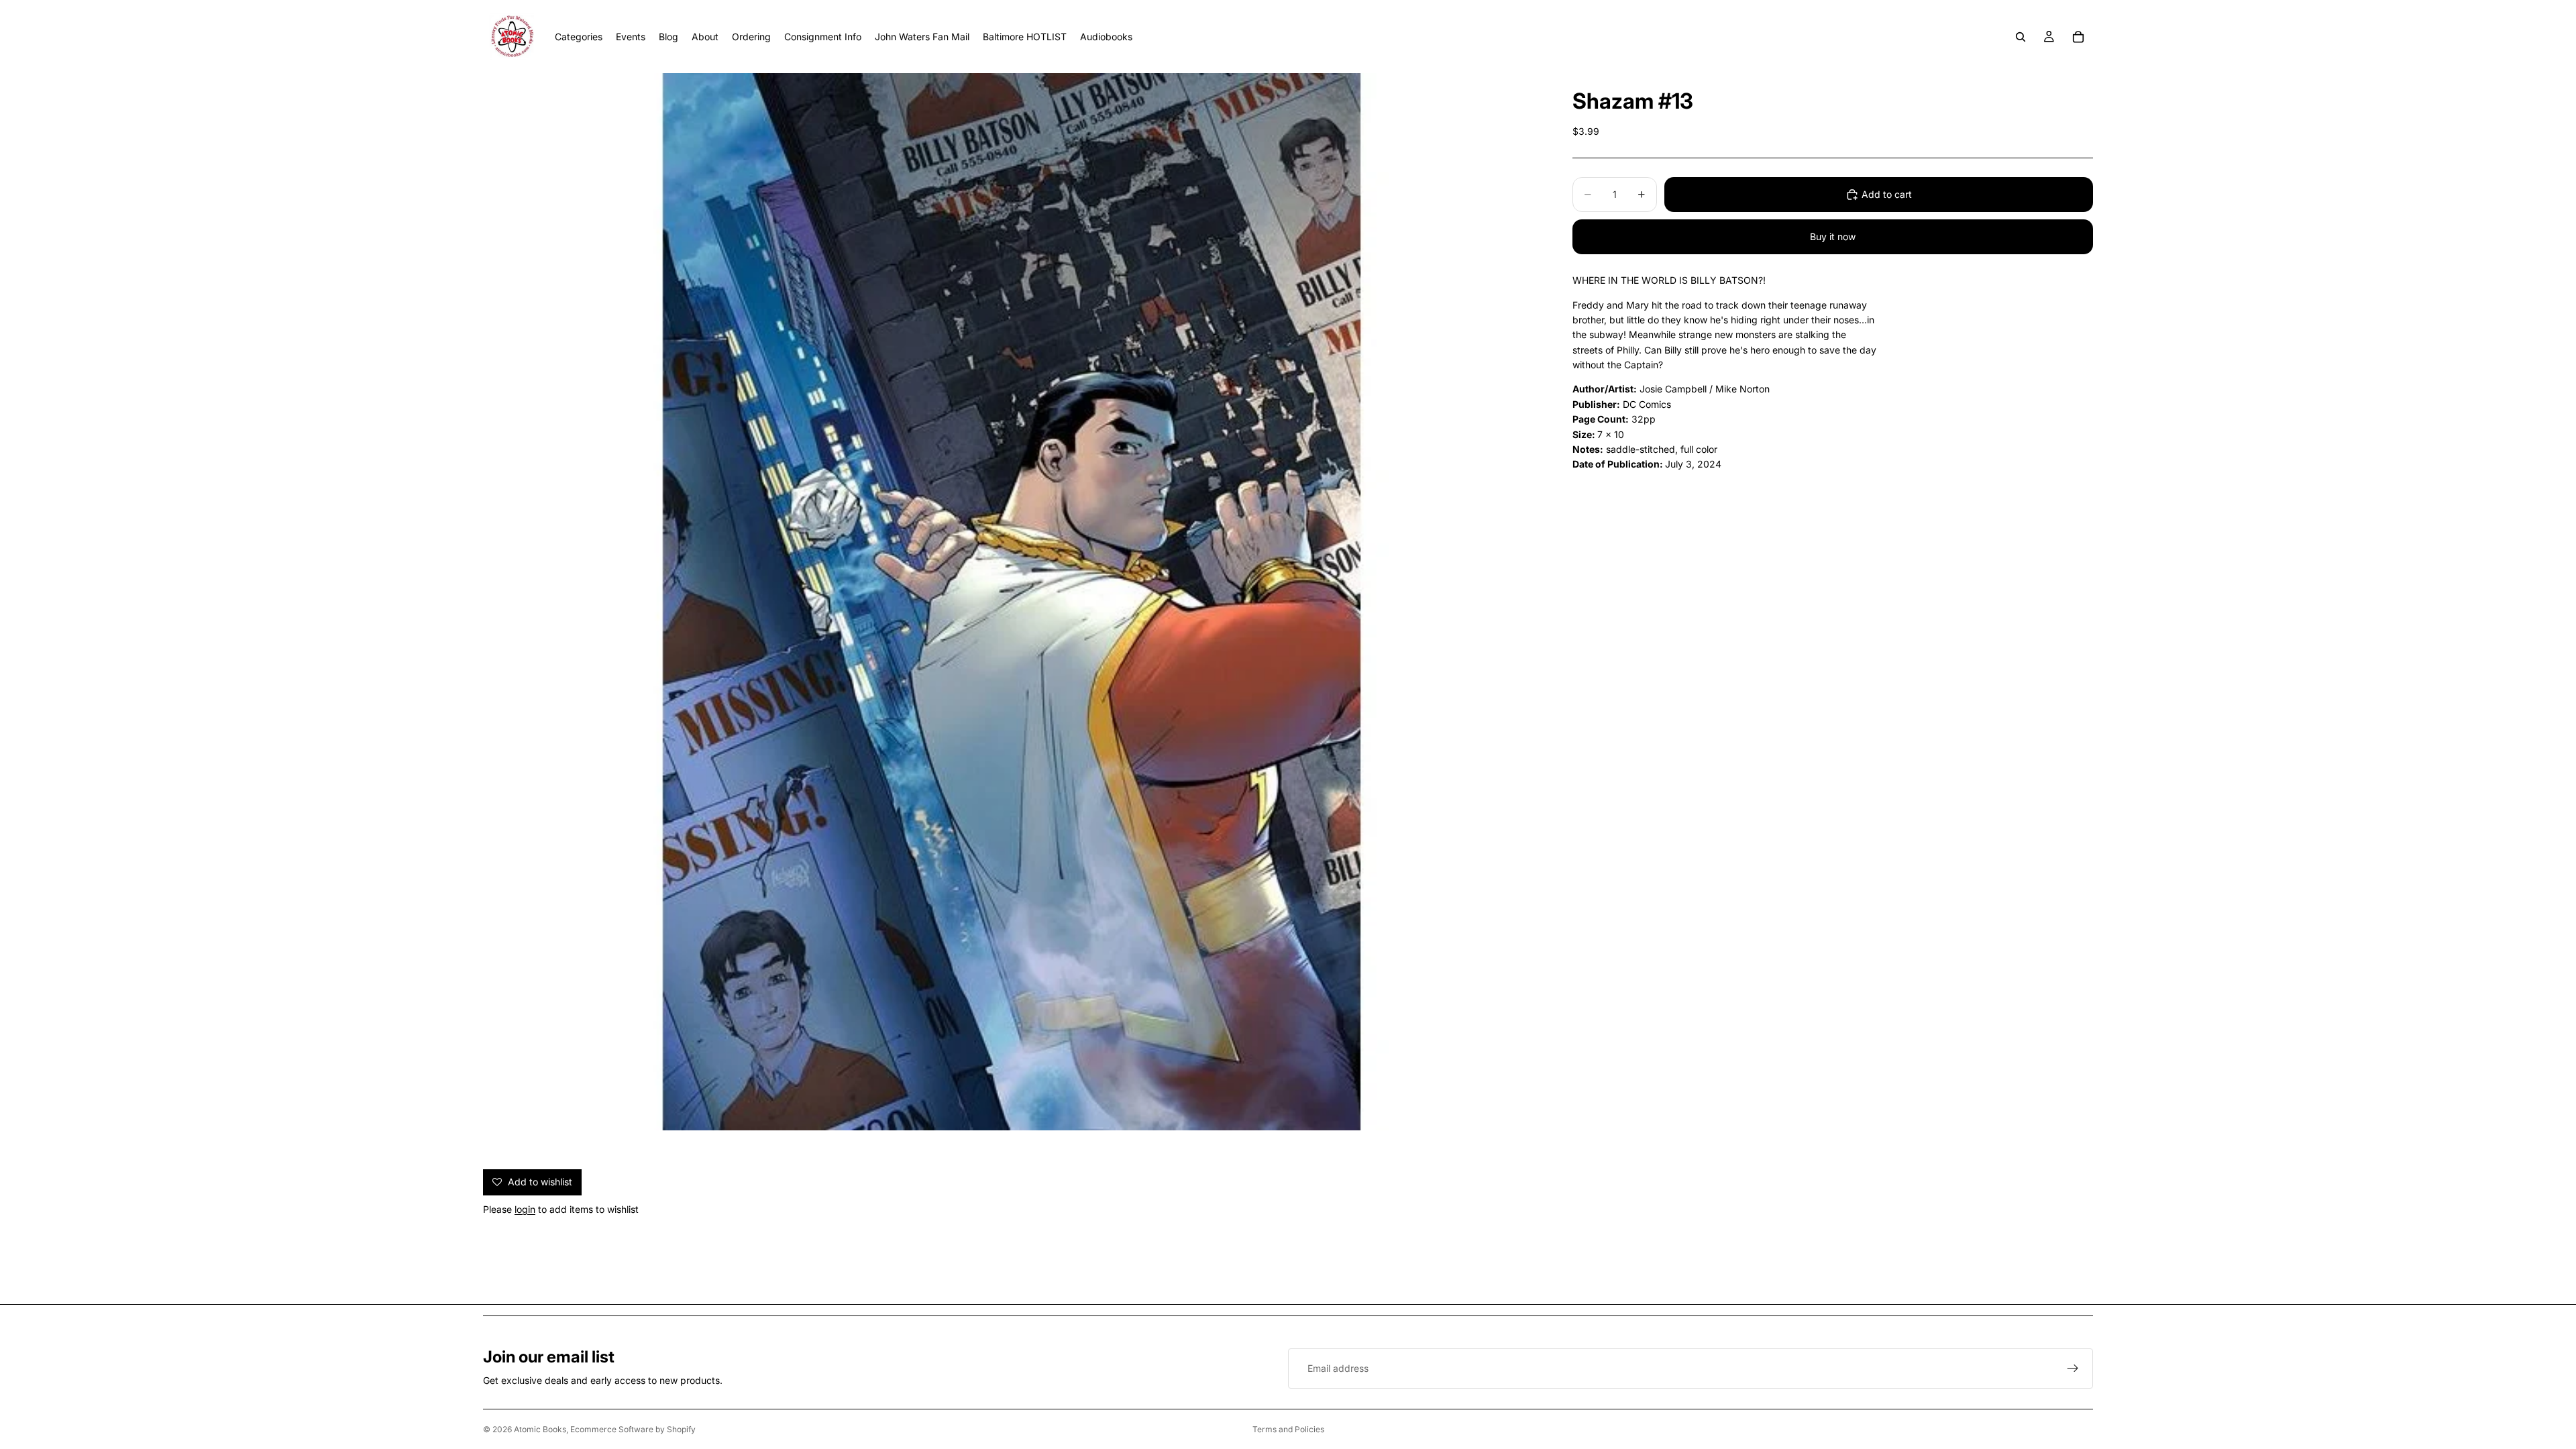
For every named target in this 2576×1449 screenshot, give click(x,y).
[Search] (2021, 37)
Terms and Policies (1288, 1429)
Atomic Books (540, 1429)
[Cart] (2078, 37)
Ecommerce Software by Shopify (633, 1429)
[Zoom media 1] (1012, 602)
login (525, 1209)
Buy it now (1833, 236)
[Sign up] (2073, 1368)
